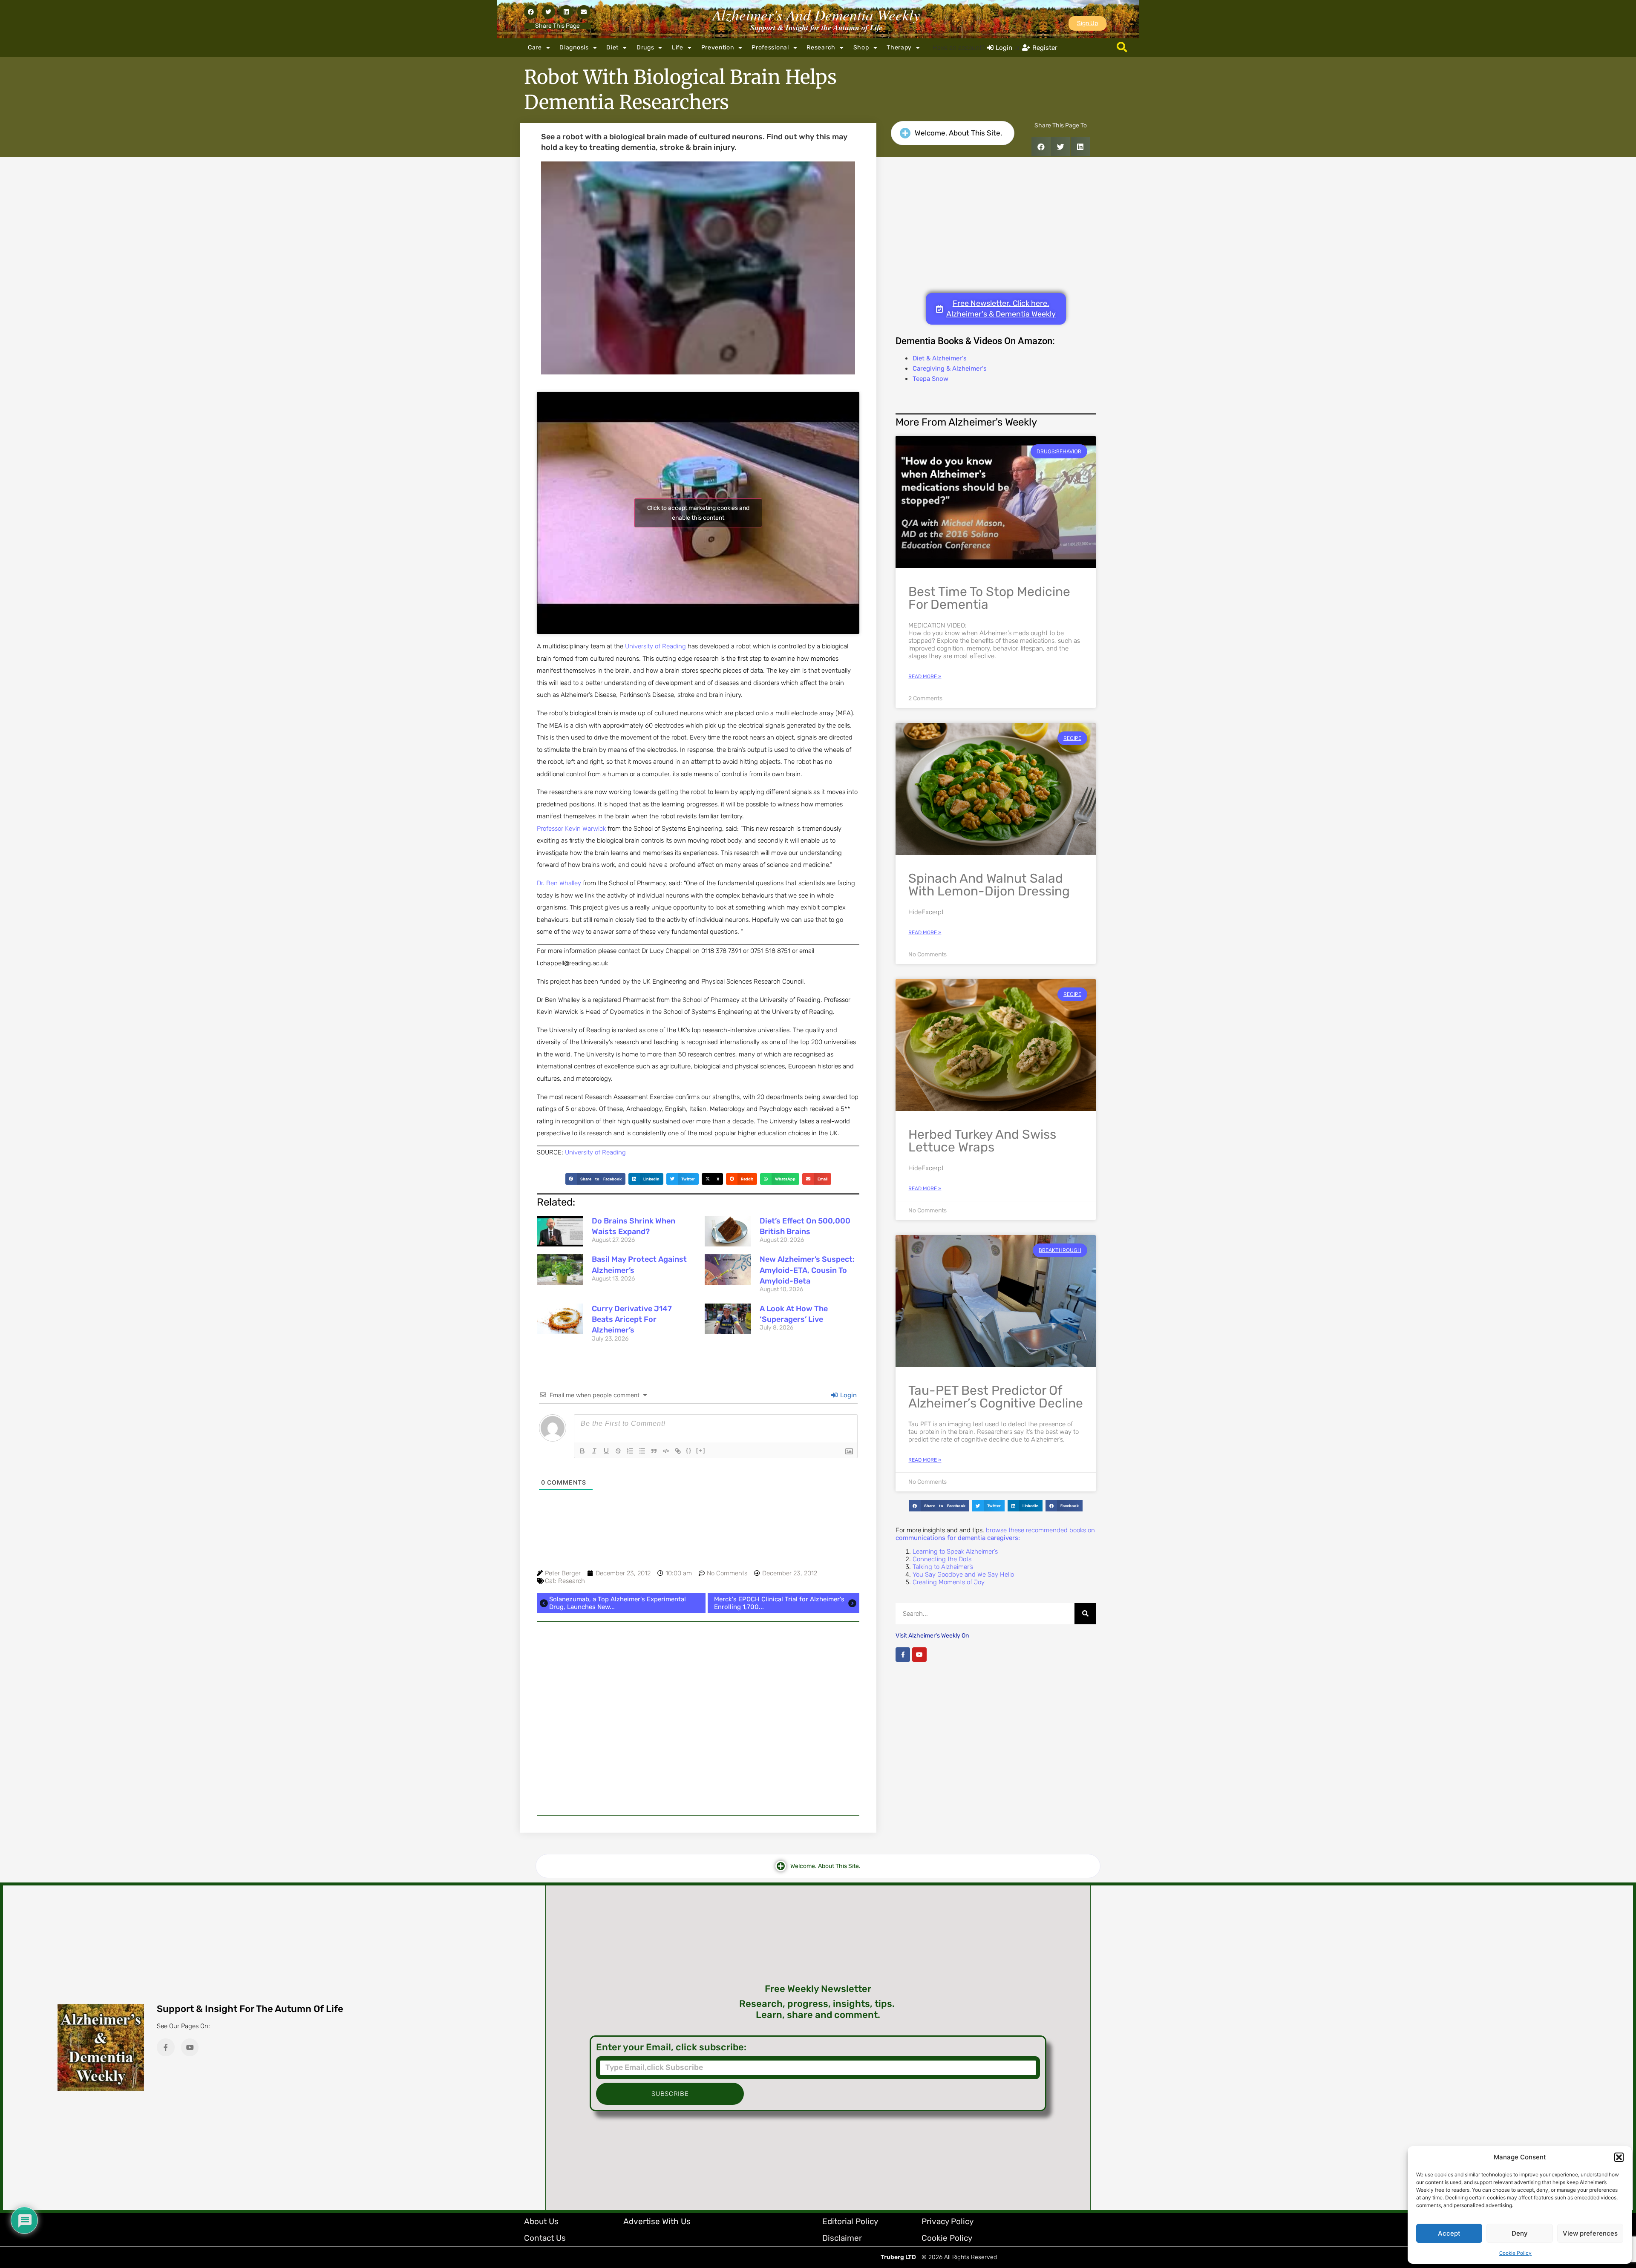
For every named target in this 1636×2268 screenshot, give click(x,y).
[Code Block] (666, 1451)
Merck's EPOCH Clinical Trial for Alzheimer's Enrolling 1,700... (779, 1603)
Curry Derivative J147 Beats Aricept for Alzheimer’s (632, 1319)
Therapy (899, 47)
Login (848, 1395)
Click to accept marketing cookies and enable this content (698, 513)
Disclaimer (842, 2238)
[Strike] (618, 1451)
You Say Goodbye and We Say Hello (963, 1574)
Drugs (645, 47)
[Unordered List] (642, 1451)
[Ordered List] (630, 1451)
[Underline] (606, 1451)
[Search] (1085, 1614)
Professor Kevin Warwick (572, 829)
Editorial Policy (850, 2221)
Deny (1520, 2233)
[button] (1619, 2157)
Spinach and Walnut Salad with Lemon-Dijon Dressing (989, 885)
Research (821, 47)
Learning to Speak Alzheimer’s (955, 1551)
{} (689, 1450)
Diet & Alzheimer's (940, 358)
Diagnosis (574, 47)
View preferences (1590, 2233)
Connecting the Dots (942, 1559)
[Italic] (594, 1451)
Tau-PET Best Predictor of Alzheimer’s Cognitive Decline (996, 1397)
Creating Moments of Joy (949, 1582)
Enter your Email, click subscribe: (671, 2047)
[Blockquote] (654, 1451)
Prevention (718, 47)
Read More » (925, 676)
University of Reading (655, 646)
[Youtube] (919, 1655)
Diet (612, 47)
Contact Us (545, 2238)
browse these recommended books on (995, 1534)
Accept (1449, 2233)
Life (678, 47)
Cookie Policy (1515, 2253)
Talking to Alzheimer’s (943, 1567)
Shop (861, 47)
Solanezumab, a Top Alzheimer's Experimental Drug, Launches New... (618, 1603)
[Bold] (582, 1451)
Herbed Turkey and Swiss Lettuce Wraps (982, 1141)
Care (535, 47)
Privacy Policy (948, 2221)
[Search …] (1122, 48)
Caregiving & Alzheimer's (950, 368)
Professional (770, 47)
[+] (701, 1450)
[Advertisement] (698, 1718)
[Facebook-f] (903, 1655)
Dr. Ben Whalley (559, 883)
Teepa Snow (930, 379)
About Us (541, 2221)
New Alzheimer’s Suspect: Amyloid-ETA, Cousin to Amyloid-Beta (807, 1270)
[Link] (678, 1451)
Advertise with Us (657, 2221)
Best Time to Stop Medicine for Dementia (989, 598)
